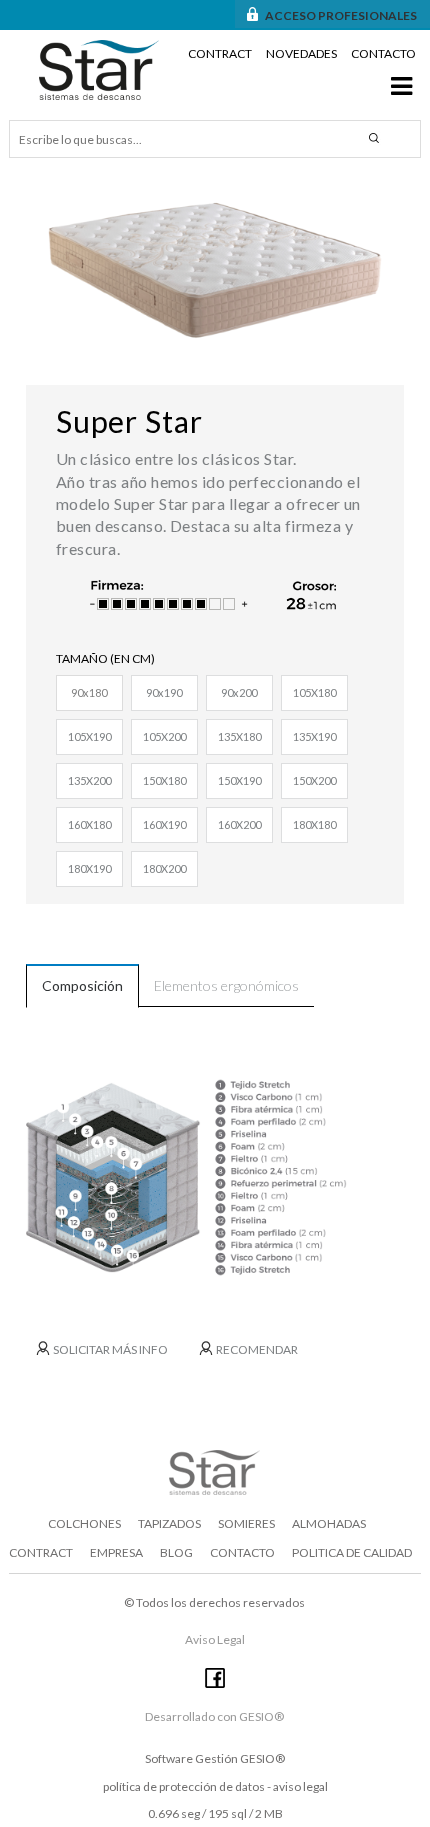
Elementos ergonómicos (226, 985)
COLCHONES (84, 1523)
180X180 (314, 824)
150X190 (239, 780)
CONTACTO (242, 1552)
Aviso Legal (215, 1639)
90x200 (239, 692)
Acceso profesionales (341, 15)
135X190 (314, 736)
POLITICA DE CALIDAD (352, 1552)
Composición (82, 985)
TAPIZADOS (169, 1523)
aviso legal (300, 1786)
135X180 (239, 736)
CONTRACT (41, 1552)
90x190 (164, 692)
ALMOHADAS (329, 1523)
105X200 (164, 736)
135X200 (89, 780)
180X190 (89, 868)
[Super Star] (215, 270)
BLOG (176, 1552)
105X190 (89, 736)
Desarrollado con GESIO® (214, 1716)
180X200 (164, 868)
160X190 (164, 824)
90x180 (89, 692)
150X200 (314, 780)
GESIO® (262, 1758)
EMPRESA (116, 1552)
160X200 (239, 824)
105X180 (314, 692)
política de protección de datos (184, 1786)
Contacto (383, 53)
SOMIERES (246, 1523)
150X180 (164, 780)
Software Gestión (191, 1758)
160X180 (89, 824)
